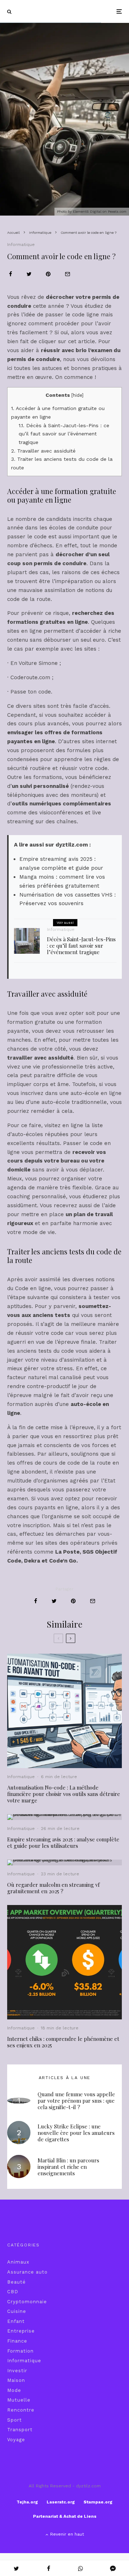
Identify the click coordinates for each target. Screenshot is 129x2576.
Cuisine (17, 2311)
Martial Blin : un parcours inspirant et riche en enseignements (68, 2167)
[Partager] (11, 274)
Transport (20, 2430)
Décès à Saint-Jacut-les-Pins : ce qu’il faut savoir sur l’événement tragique (64, 434)
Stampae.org (98, 2502)
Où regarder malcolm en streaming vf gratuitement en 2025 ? (53, 1888)
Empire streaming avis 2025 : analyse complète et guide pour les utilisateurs (63, 1842)
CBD (13, 2292)
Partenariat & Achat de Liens (65, 2516)
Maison (16, 2380)
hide (77, 395)
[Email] (68, 274)
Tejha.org (27, 2502)
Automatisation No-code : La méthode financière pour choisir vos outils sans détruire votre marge (64, 1794)
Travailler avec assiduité (43, 451)
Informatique (21, 245)
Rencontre (21, 2410)
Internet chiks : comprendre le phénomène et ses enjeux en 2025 (63, 2042)
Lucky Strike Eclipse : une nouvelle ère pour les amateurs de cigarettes (76, 2133)
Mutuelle (19, 2400)
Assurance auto (27, 2272)
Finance (17, 2341)
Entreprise (21, 2331)
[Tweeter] (29, 274)
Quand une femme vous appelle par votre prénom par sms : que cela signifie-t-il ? (76, 2101)
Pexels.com (117, 211)
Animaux (18, 2262)
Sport (15, 2420)
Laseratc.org (61, 2502)
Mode (14, 2390)
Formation (20, 2351)
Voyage (16, 2440)
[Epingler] (48, 274)
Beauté (16, 2282)
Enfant (16, 2321)
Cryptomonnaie (27, 2302)
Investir (17, 2371)
